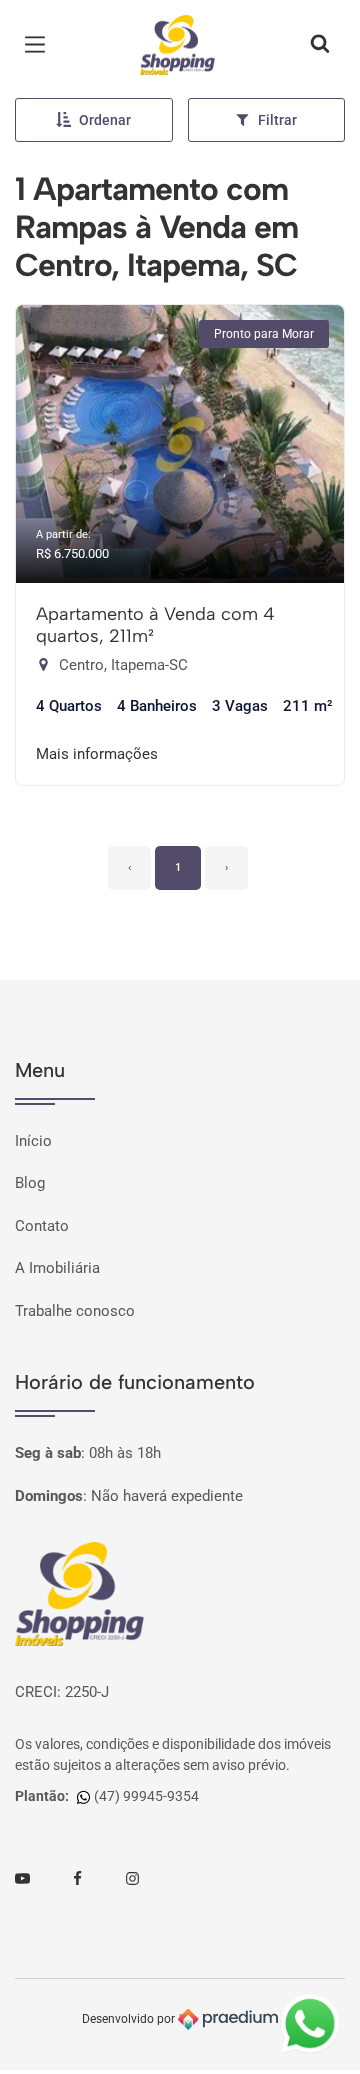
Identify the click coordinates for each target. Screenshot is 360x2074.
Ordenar (105, 120)
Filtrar (277, 120)
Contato (42, 1226)
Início (33, 1141)
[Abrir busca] (320, 45)
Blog (30, 1183)
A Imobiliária (57, 1268)
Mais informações (97, 754)
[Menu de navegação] (40, 45)
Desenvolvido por (130, 2018)
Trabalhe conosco (75, 1311)
